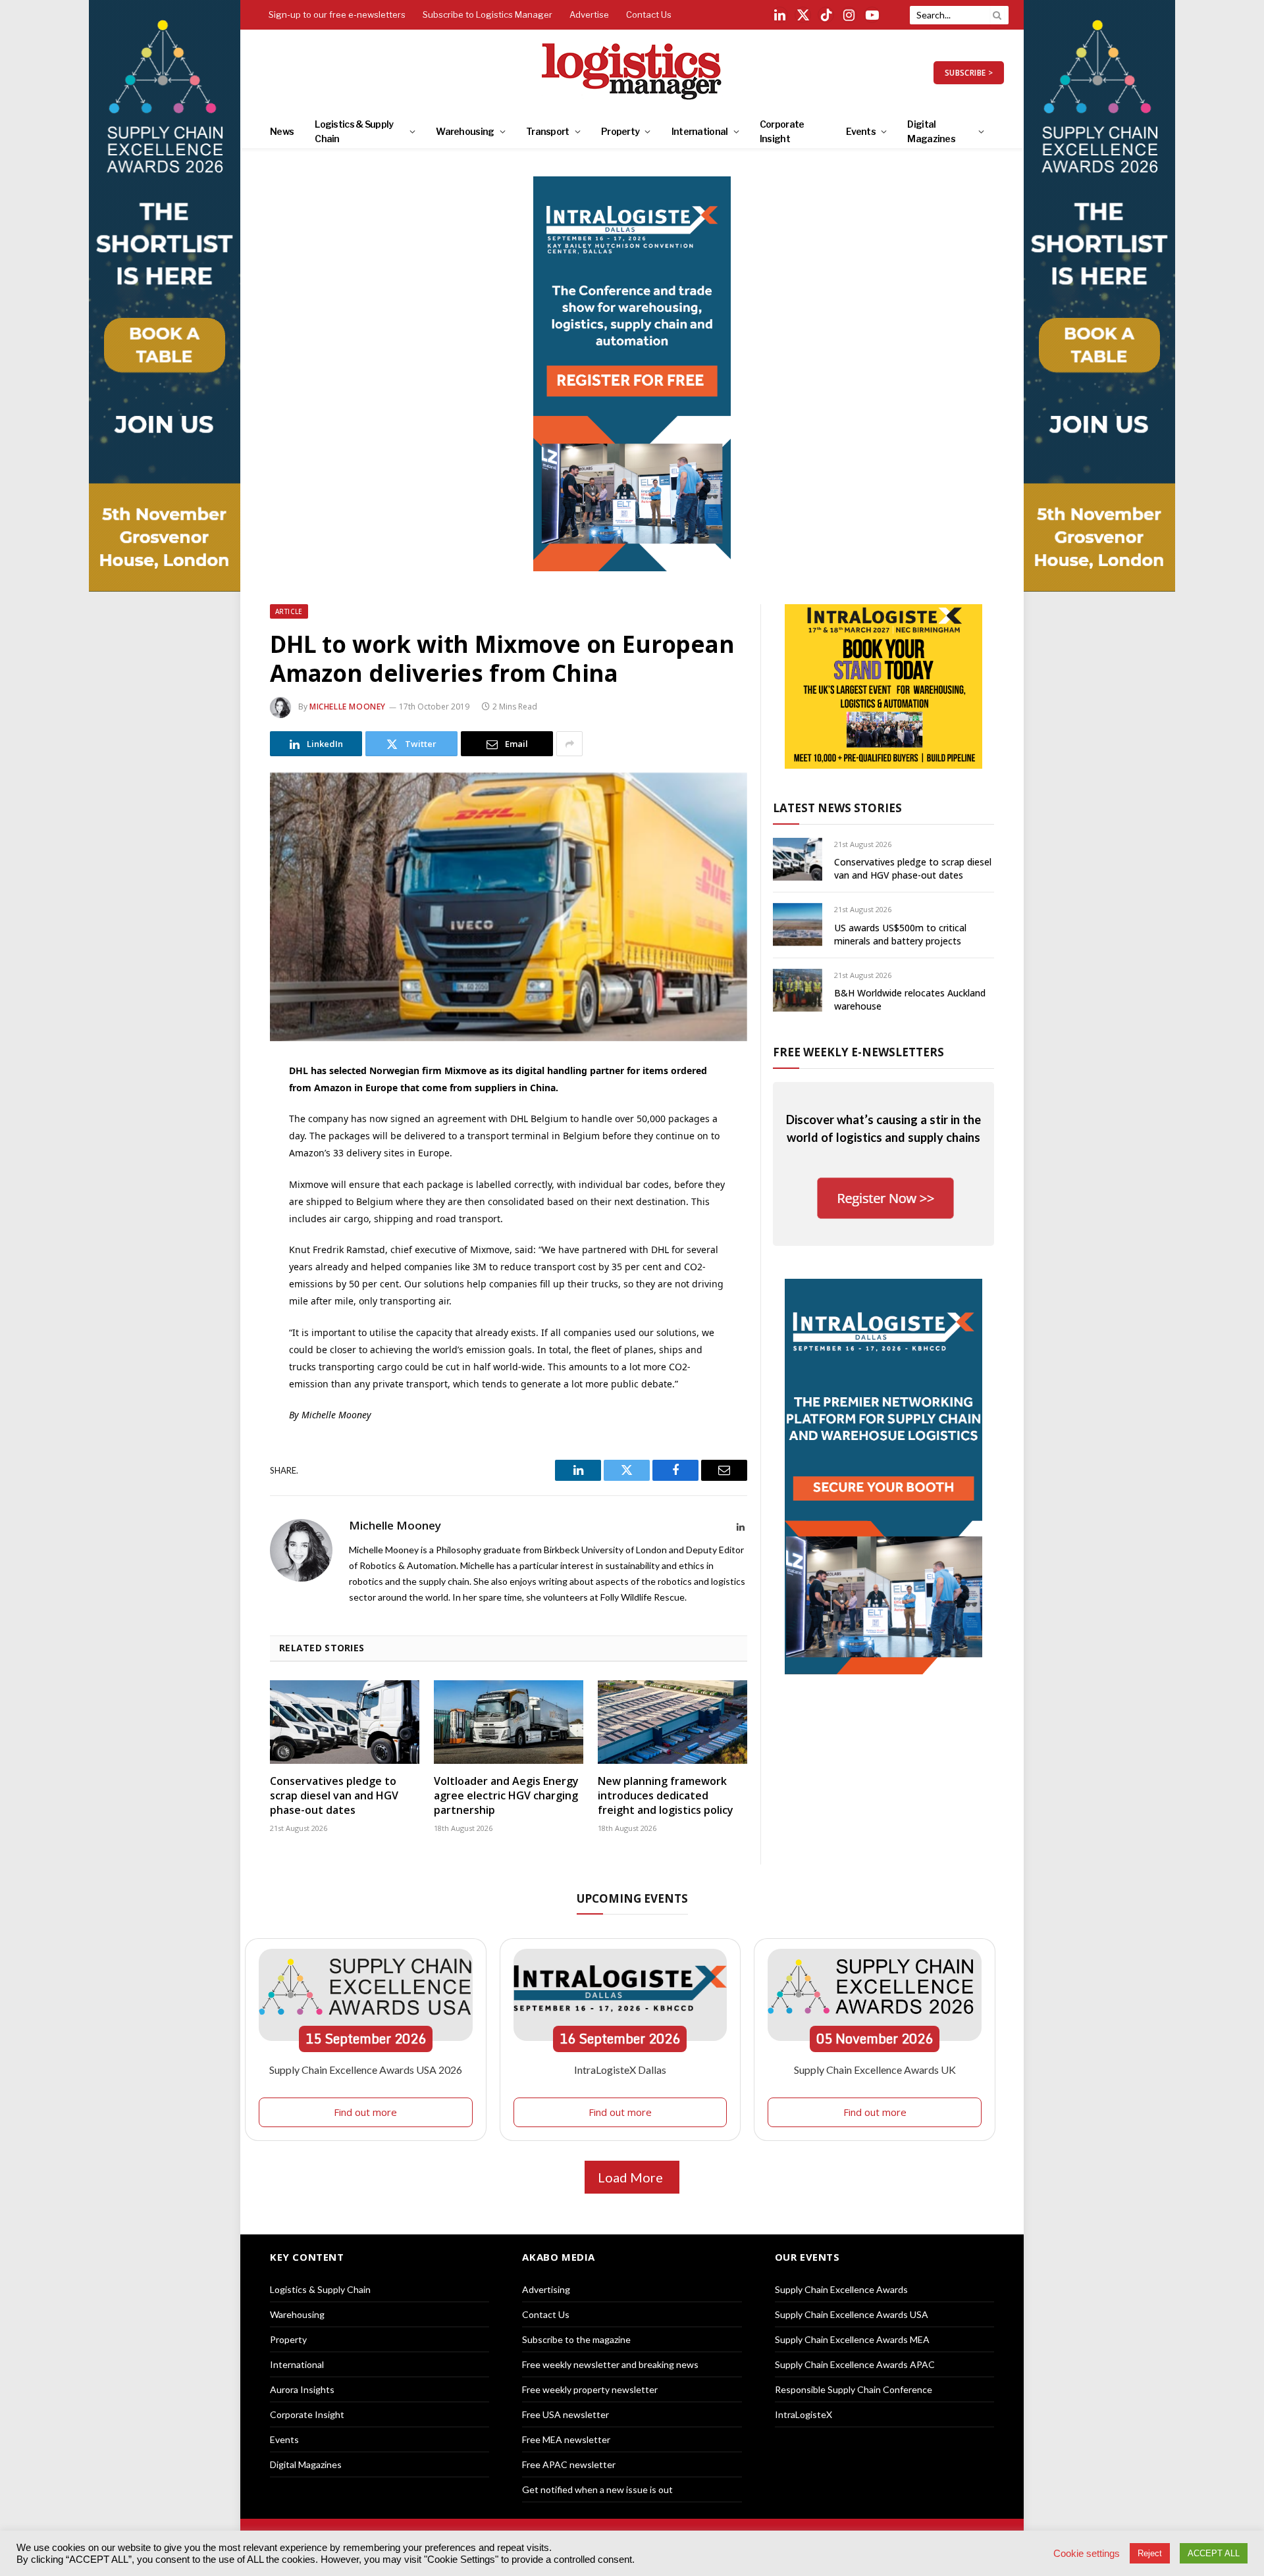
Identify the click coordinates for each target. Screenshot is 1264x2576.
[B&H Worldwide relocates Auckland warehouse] (798, 990)
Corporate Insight (782, 131)
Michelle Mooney (348, 707)
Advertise (589, 14)
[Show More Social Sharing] (569, 744)
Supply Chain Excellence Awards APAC (855, 2364)
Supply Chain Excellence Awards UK (875, 2070)
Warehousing (465, 131)
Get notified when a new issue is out (597, 2489)
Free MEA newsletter (566, 2439)
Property (620, 131)
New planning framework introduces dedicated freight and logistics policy (666, 1796)
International (700, 131)
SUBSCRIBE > (969, 73)
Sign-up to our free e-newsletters (337, 14)
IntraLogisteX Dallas (620, 2070)
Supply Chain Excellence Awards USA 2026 (366, 2070)
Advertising (546, 2289)
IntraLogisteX (803, 2414)
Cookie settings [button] (1087, 2554)
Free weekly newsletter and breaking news (610, 2364)
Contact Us (649, 14)
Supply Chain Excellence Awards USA (852, 2314)
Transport (548, 131)
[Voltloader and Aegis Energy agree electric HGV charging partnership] (509, 1722)
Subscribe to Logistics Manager (487, 14)
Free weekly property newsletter (590, 2389)
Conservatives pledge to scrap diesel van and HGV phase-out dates (334, 1796)
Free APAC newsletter (569, 2464)
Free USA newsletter (566, 2414)
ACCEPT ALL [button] (1214, 2553)
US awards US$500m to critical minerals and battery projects (900, 934)
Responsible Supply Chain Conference (854, 2389)
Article (289, 611)
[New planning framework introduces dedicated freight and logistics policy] (672, 1722)
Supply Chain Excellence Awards (841, 2289)
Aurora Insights (302, 2389)
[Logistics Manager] (632, 72)
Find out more (365, 2112)
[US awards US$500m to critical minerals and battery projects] (798, 924)
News (282, 131)
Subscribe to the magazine (576, 2339)
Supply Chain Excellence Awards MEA (852, 2339)
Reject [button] (1150, 2553)
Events (861, 131)
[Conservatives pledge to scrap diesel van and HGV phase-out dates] (345, 1722)
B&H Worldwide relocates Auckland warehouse (910, 999)
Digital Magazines (931, 131)
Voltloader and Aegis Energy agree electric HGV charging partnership (506, 1796)
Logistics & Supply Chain (354, 131)
